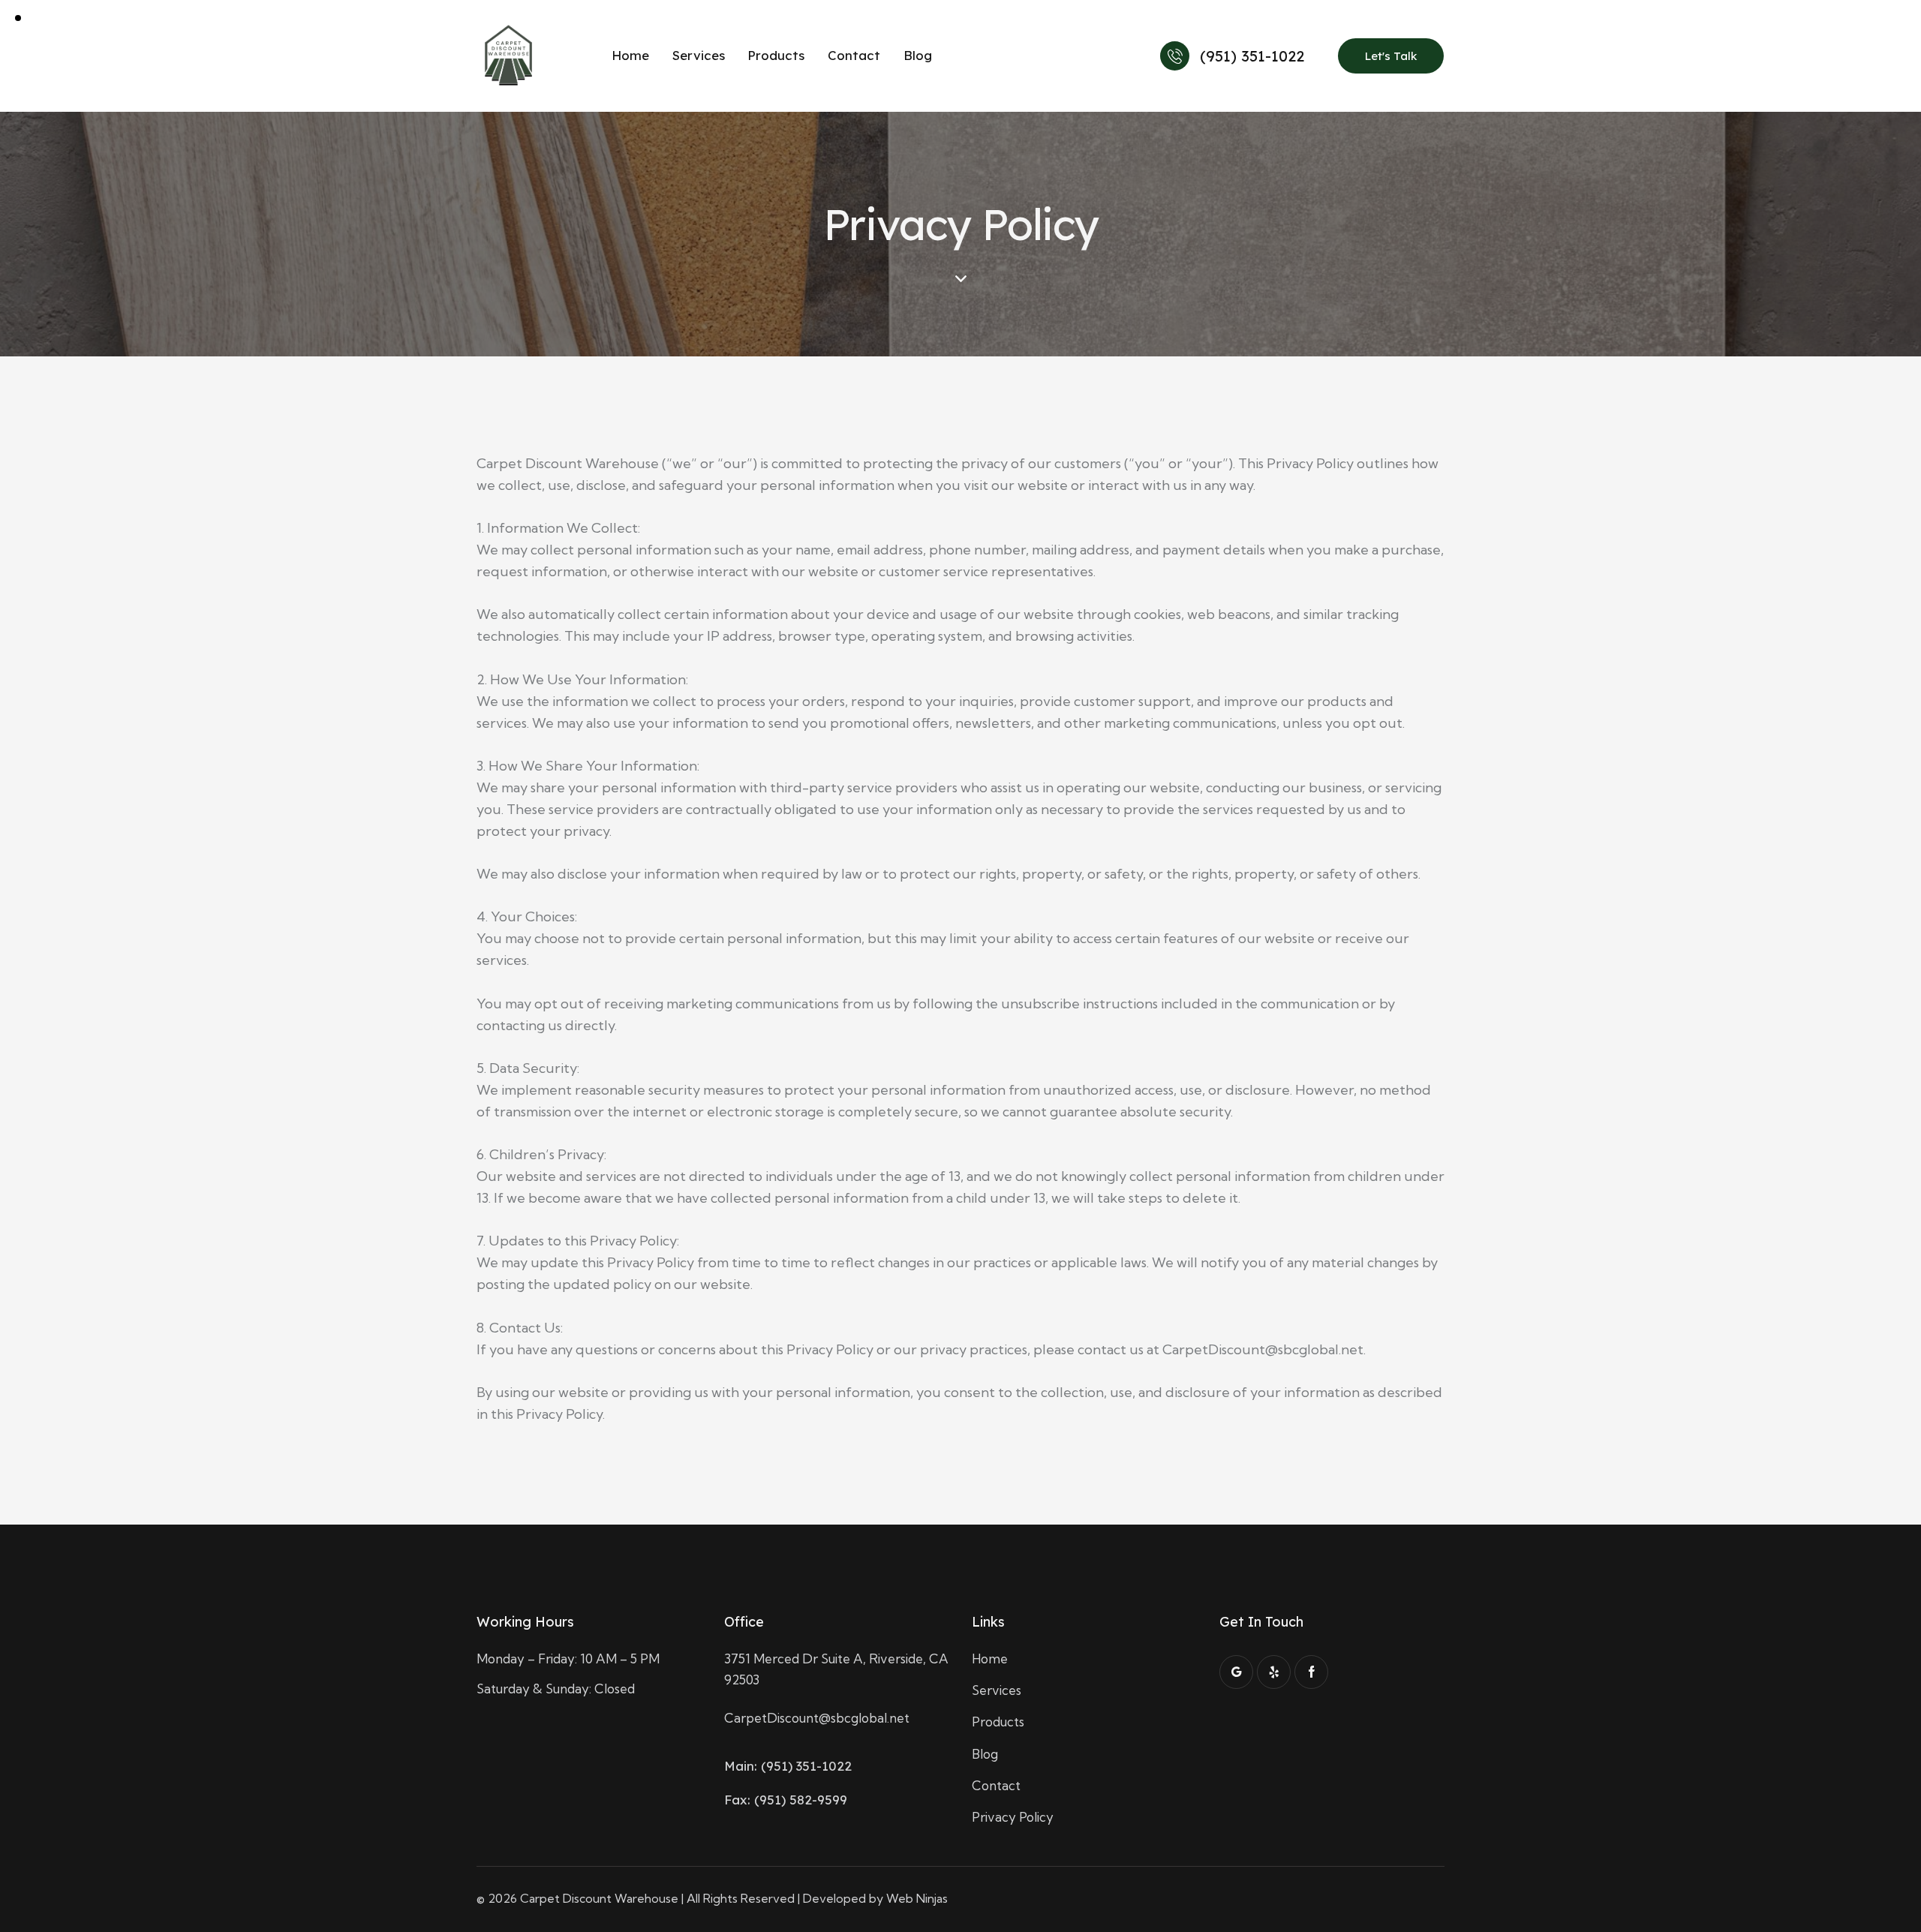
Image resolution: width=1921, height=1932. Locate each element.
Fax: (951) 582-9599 (786, 1800)
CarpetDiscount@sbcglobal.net (817, 1718)
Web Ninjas (917, 1898)
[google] (1236, 1672)
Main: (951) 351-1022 (788, 1766)
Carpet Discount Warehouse (599, 1898)
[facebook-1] (1311, 1672)
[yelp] (1274, 1672)
